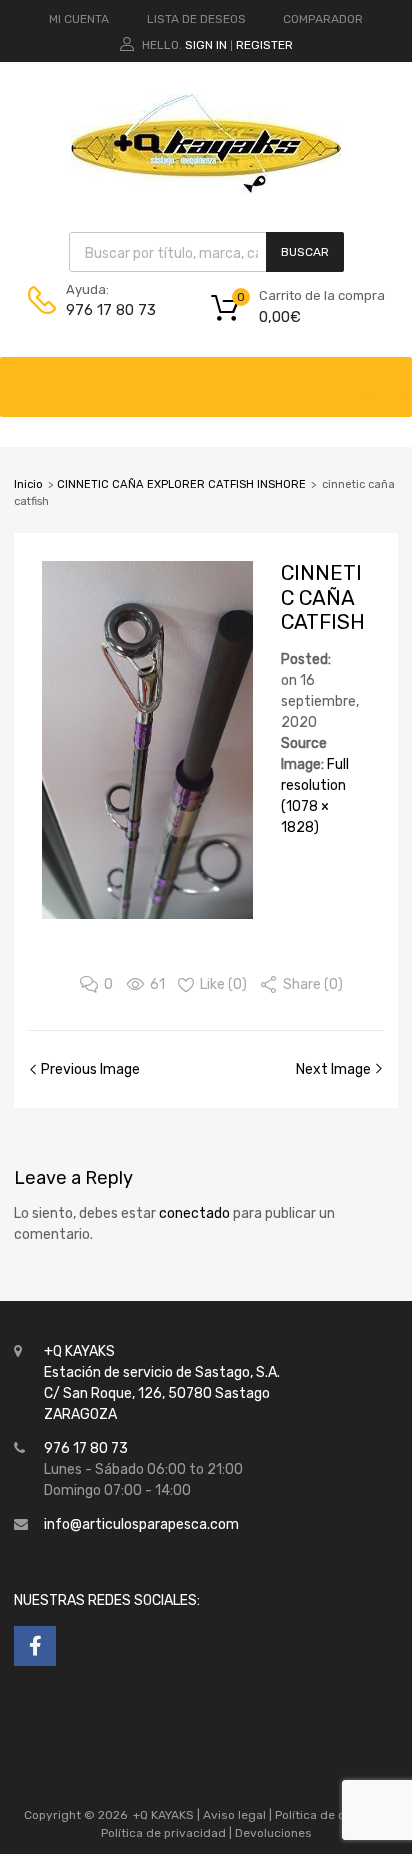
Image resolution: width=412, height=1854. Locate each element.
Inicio (28, 484)
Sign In (206, 45)
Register (264, 45)
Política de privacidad (165, 1833)
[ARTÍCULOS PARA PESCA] (206, 189)
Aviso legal (234, 1815)
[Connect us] (35, 1646)
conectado (194, 1213)
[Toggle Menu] (386, 377)
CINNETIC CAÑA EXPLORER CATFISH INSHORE (181, 484)
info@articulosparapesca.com (141, 1524)
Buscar (305, 252)
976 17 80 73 (111, 310)
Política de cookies (328, 1815)
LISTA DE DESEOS (196, 19)
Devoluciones (272, 1833)
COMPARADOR (323, 19)
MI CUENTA (79, 19)
